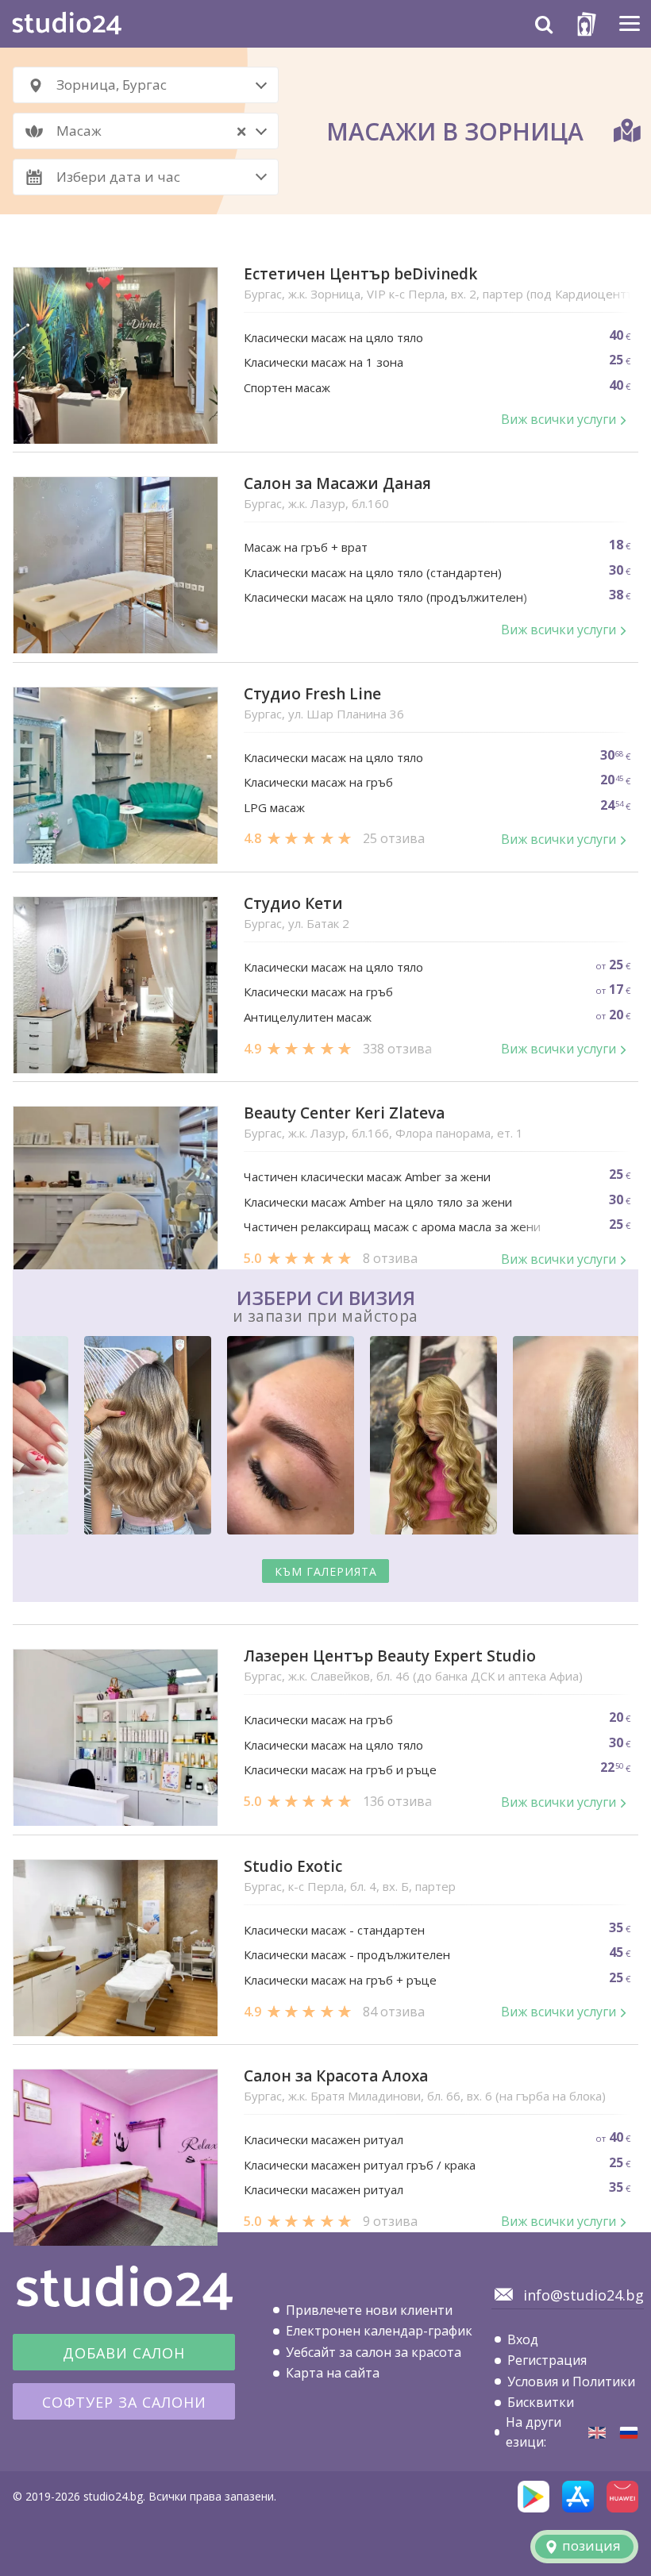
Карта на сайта (333, 2373)
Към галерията (326, 1571)
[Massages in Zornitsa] (597, 2433)
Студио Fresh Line (312, 694)
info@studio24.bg (584, 2295)
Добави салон (124, 2353)
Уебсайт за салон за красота (374, 2352)
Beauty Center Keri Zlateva (344, 1113)
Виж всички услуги (559, 419)
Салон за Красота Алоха (336, 2076)
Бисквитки (541, 2402)
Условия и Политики (571, 2382)
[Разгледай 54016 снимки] (325, 1438)
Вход (523, 2339)
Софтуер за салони (124, 2402)
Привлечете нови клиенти (369, 2310)
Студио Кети (293, 904)
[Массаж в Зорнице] (629, 2433)
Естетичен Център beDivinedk (360, 274)
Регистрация (547, 2360)
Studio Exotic (293, 1867)
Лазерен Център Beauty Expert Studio (390, 1656)
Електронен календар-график (379, 2331)
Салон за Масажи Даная (337, 484)
